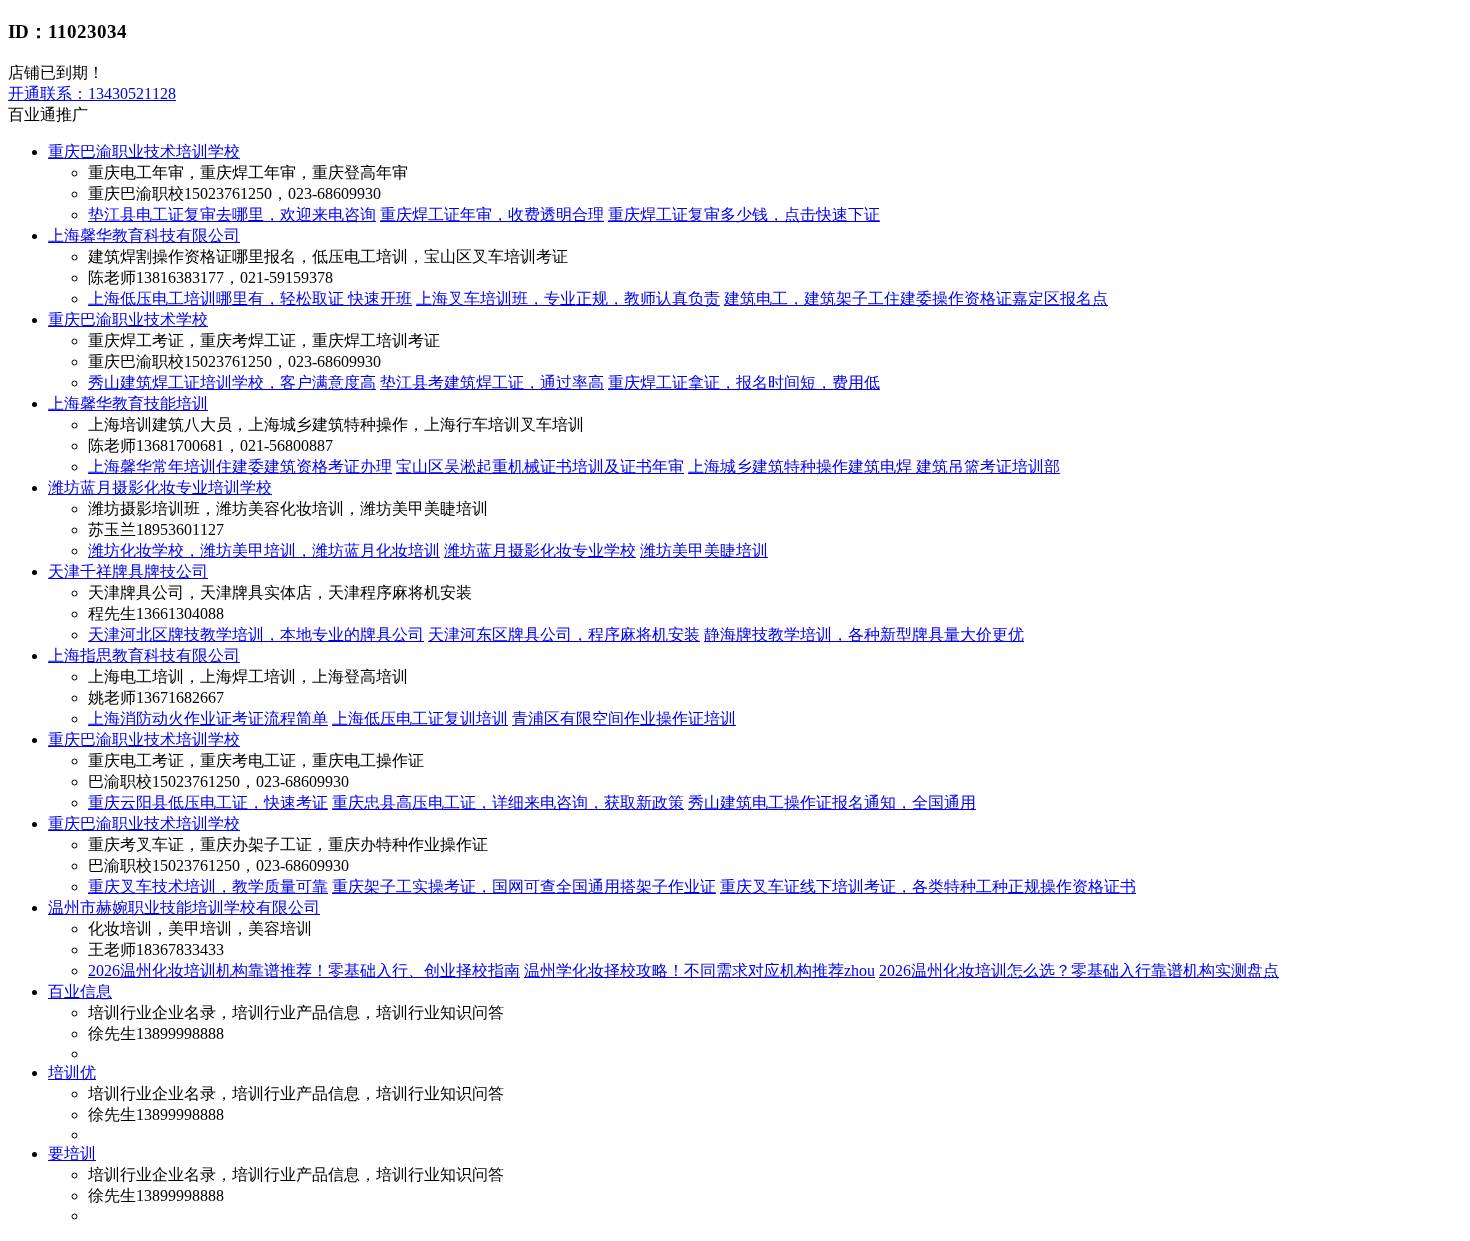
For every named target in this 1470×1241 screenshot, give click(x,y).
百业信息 (80, 991)
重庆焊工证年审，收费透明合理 (492, 214)
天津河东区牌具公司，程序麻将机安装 (564, 634)
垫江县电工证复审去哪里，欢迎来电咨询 (232, 214)
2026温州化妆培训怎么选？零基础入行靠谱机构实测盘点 (1079, 970)
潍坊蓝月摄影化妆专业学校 (540, 550)
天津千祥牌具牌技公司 (128, 571)
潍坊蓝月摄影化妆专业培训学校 (160, 487)
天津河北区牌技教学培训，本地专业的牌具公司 (256, 634)
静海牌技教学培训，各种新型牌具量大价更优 (864, 634)
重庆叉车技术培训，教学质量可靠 (208, 886)
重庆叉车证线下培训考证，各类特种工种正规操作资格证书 (928, 886)
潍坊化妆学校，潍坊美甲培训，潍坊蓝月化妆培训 (264, 550)
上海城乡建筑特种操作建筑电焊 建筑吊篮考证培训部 (874, 466)
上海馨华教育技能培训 (128, 403)
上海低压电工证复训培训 (420, 718)
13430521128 (92, 93)
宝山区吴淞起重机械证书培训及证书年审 (540, 466)
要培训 (72, 1153)
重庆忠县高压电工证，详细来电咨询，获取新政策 (508, 802)
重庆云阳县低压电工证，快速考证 (208, 802)
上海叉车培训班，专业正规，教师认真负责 (568, 298)
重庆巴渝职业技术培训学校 (144, 151)
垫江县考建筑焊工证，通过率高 (492, 382)
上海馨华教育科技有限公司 (144, 235)
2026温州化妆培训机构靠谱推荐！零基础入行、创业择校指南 (304, 970)
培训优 (72, 1072)
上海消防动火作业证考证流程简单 (208, 718)
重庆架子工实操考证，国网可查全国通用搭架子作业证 (524, 886)
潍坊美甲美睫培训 (704, 550)
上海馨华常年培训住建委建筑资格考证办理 (240, 466)
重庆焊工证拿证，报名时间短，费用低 (744, 382)
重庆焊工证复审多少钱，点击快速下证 (744, 214)
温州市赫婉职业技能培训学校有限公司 (184, 907)
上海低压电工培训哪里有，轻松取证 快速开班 (250, 298)
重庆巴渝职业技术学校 (128, 319)
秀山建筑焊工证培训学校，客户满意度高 (232, 382)
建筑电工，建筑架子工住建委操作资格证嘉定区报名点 (916, 298)
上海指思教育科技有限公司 (144, 655)
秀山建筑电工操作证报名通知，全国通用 (832, 802)
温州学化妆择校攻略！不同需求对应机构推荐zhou (699, 970)
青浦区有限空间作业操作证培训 (624, 718)
